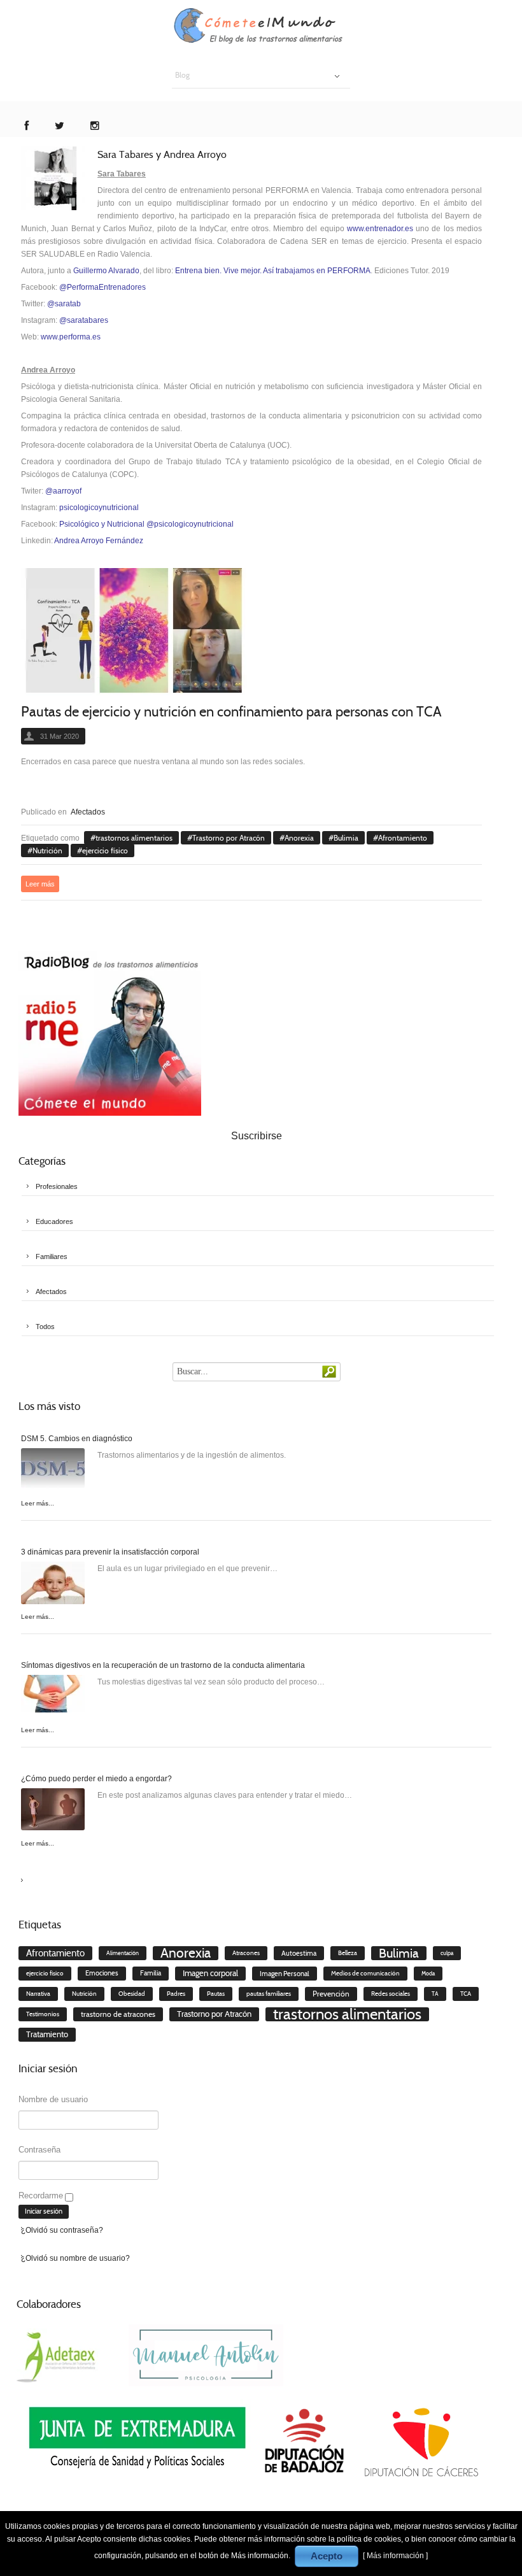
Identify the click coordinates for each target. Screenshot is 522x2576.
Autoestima (299, 1953)
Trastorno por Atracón (229, 838)
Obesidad (132, 1994)
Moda (428, 1974)
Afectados (88, 812)
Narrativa (38, 1994)
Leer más (40, 884)
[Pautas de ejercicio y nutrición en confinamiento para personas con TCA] (134, 632)
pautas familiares (269, 1994)
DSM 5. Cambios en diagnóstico (77, 1439)
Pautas (216, 1994)
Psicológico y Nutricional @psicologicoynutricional (146, 524)
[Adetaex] (58, 2354)
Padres (176, 1994)
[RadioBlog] (110, 1033)
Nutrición (47, 850)
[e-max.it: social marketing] (478, 781)
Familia (151, 1973)
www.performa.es (71, 337)
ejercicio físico (105, 850)
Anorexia (299, 838)
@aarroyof (63, 491)
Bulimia (346, 838)
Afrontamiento (403, 838)
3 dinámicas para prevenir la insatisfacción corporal (110, 1552)
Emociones (102, 1973)
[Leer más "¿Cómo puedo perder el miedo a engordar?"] (53, 1812)
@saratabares (84, 320)
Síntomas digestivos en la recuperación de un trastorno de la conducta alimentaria (163, 1665)
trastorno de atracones (118, 2014)
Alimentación (123, 1953)
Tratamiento (47, 2034)
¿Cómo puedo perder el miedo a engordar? (96, 1779)
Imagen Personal (285, 1974)
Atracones (246, 1953)
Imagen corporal (210, 1973)
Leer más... (38, 1503)
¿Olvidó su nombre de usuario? (75, 2258)
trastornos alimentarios (134, 838)
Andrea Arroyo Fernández (99, 541)
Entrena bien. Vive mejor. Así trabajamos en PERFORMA (273, 271)
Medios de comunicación (365, 1973)
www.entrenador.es (380, 229)
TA (435, 1994)
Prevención (331, 1994)
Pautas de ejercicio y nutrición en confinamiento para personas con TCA (231, 712)
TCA (466, 1994)
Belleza (348, 1953)
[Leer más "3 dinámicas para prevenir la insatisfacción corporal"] (53, 1585)
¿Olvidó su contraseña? (62, 2230)
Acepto (327, 2556)
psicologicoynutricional (99, 508)
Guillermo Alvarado (106, 271)
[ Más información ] (395, 2556)
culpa (447, 1953)
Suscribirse (257, 1136)
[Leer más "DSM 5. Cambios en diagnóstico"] (53, 1472)
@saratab (64, 304)
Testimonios (43, 2014)
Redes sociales (391, 1994)
